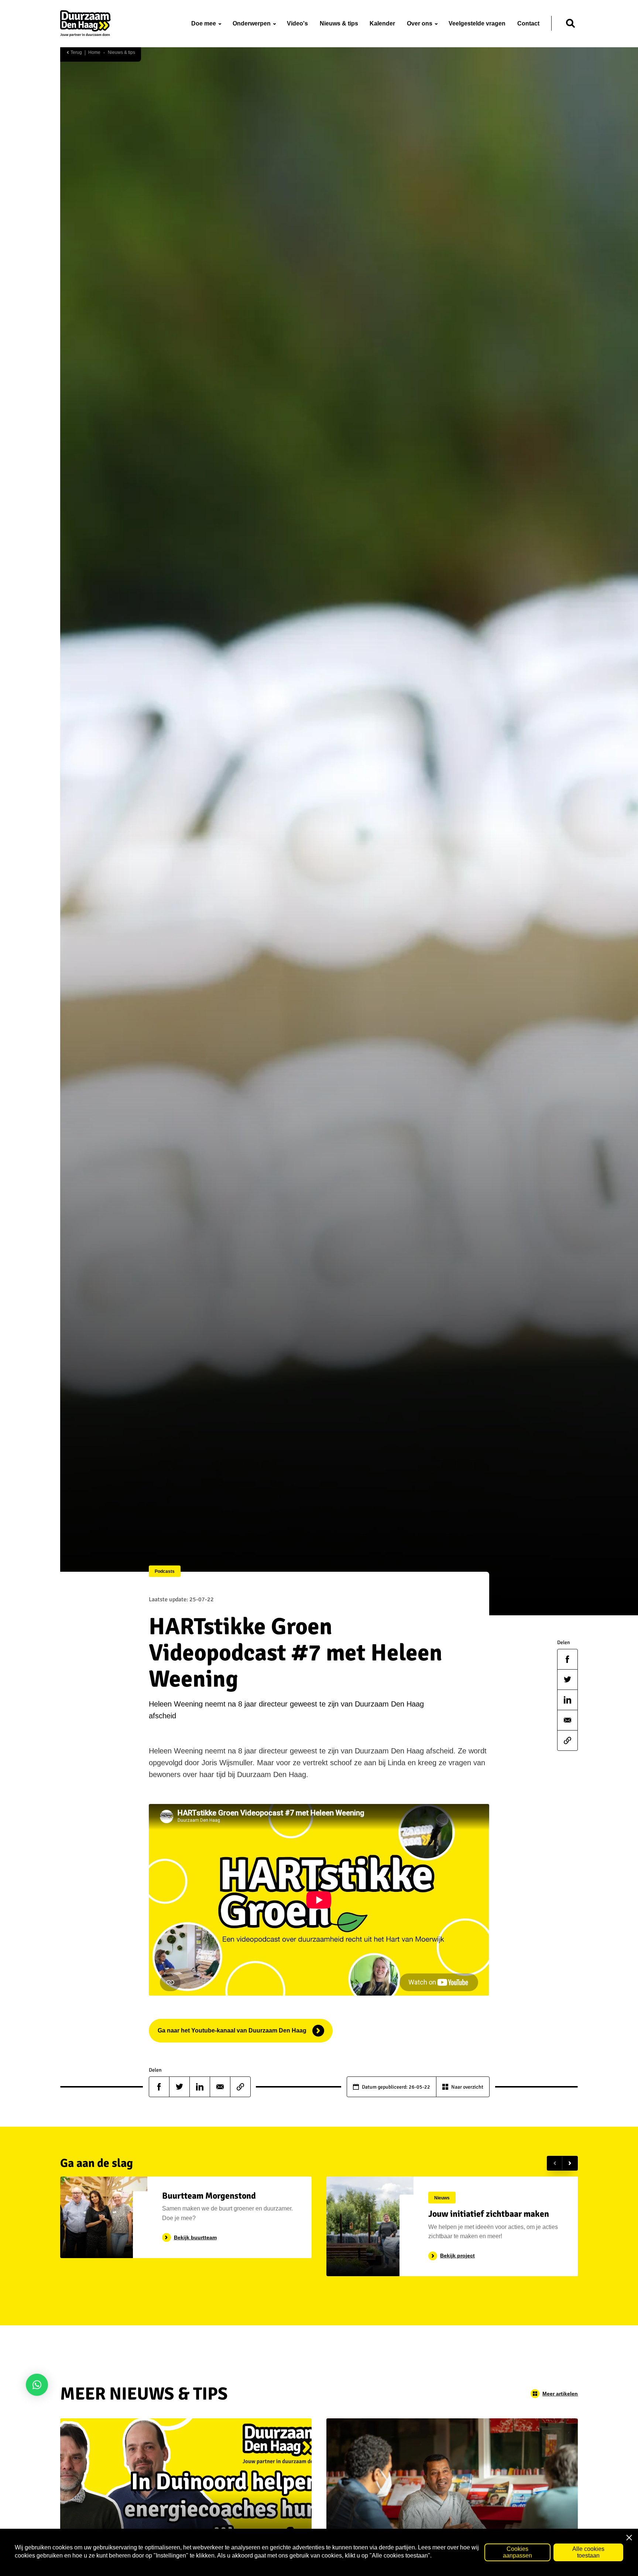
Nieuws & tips (121, 53)
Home (94, 53)
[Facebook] (567, 1659)
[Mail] (567, 1720)
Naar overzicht (467, 2087)
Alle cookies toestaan (588, 2552)
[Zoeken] (570, 23)
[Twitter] (567, 1680)
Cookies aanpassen (517, 2552)
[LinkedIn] (567, 1700)
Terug (76, 53)
